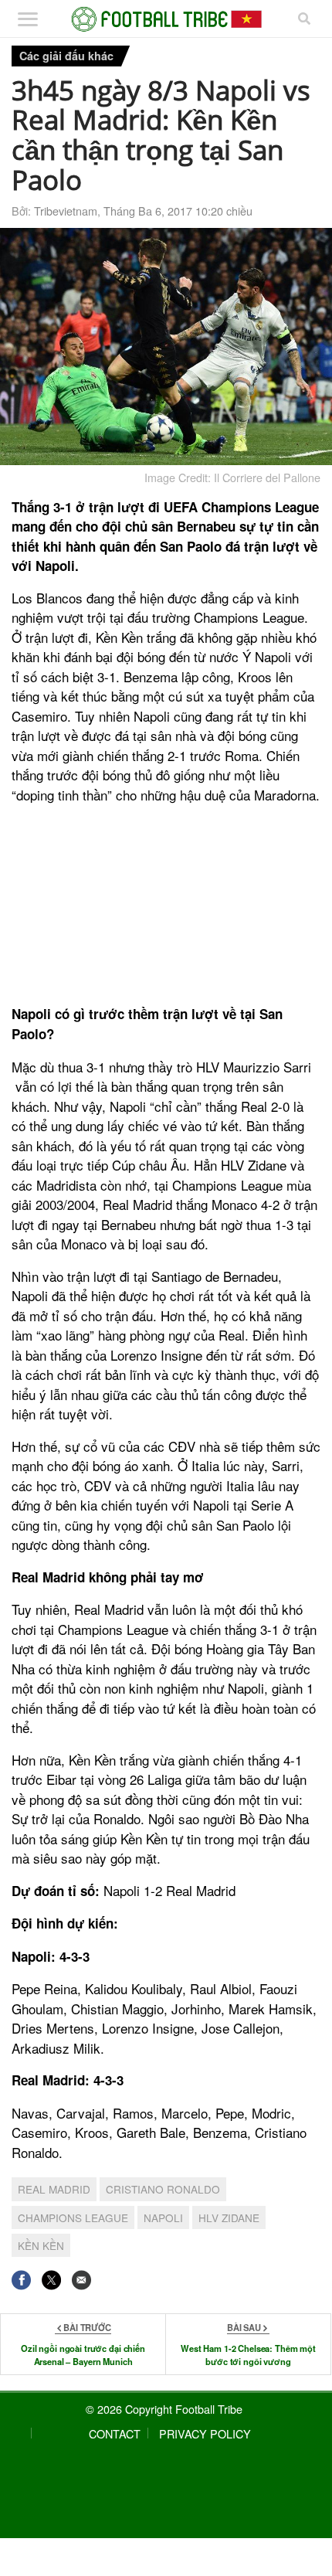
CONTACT (115, 2433)
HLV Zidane (229, 2217)
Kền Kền (41, 2245)
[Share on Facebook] (21, 2280)
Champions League (73, 2217)
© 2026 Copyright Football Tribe (164, 2409)
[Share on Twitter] (51, 2280)
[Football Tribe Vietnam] (166, 19)
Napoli (163, 2217)
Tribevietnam (66, 211)
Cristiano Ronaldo (163, 2189)
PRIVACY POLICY (205, 2433)
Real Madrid (54, 2189)
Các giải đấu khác (66, 56)
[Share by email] (81, 2280)
